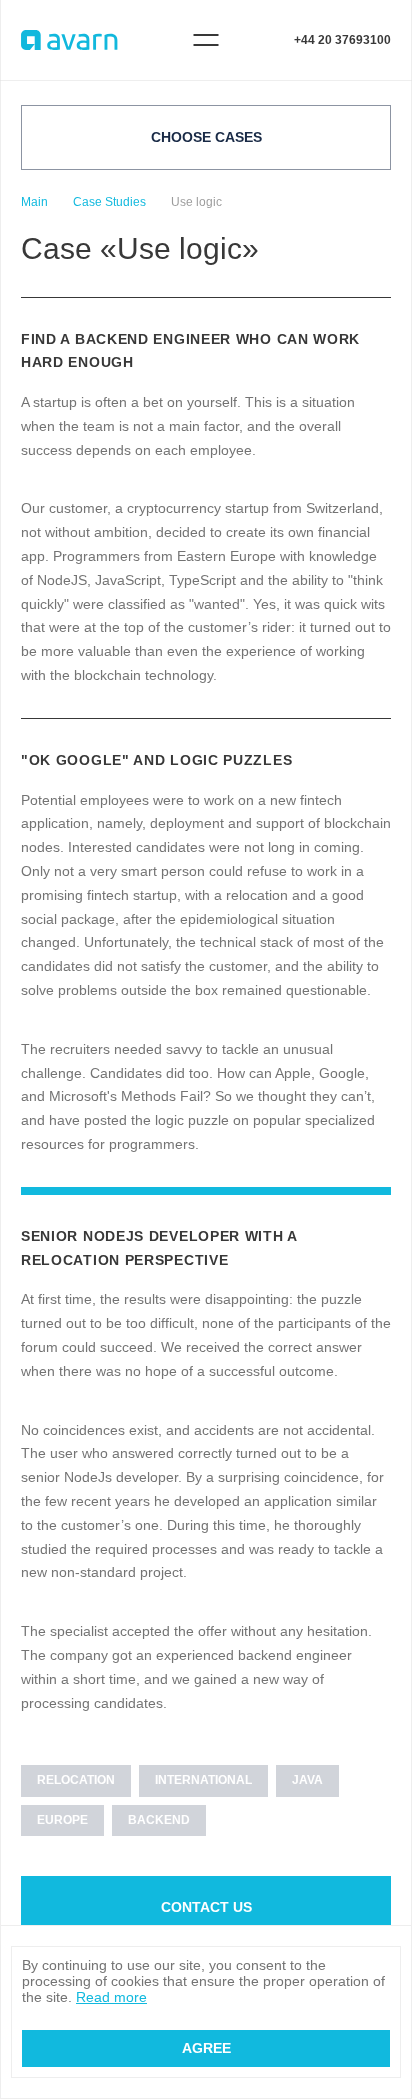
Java (307, 1780)
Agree (206, 2048)
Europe (62, 1820)
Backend (159, 1820)
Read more (111, 1997)
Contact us (206, 1907)
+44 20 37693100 (342, 40)
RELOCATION (76, 1780)
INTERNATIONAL (203, 1780)
